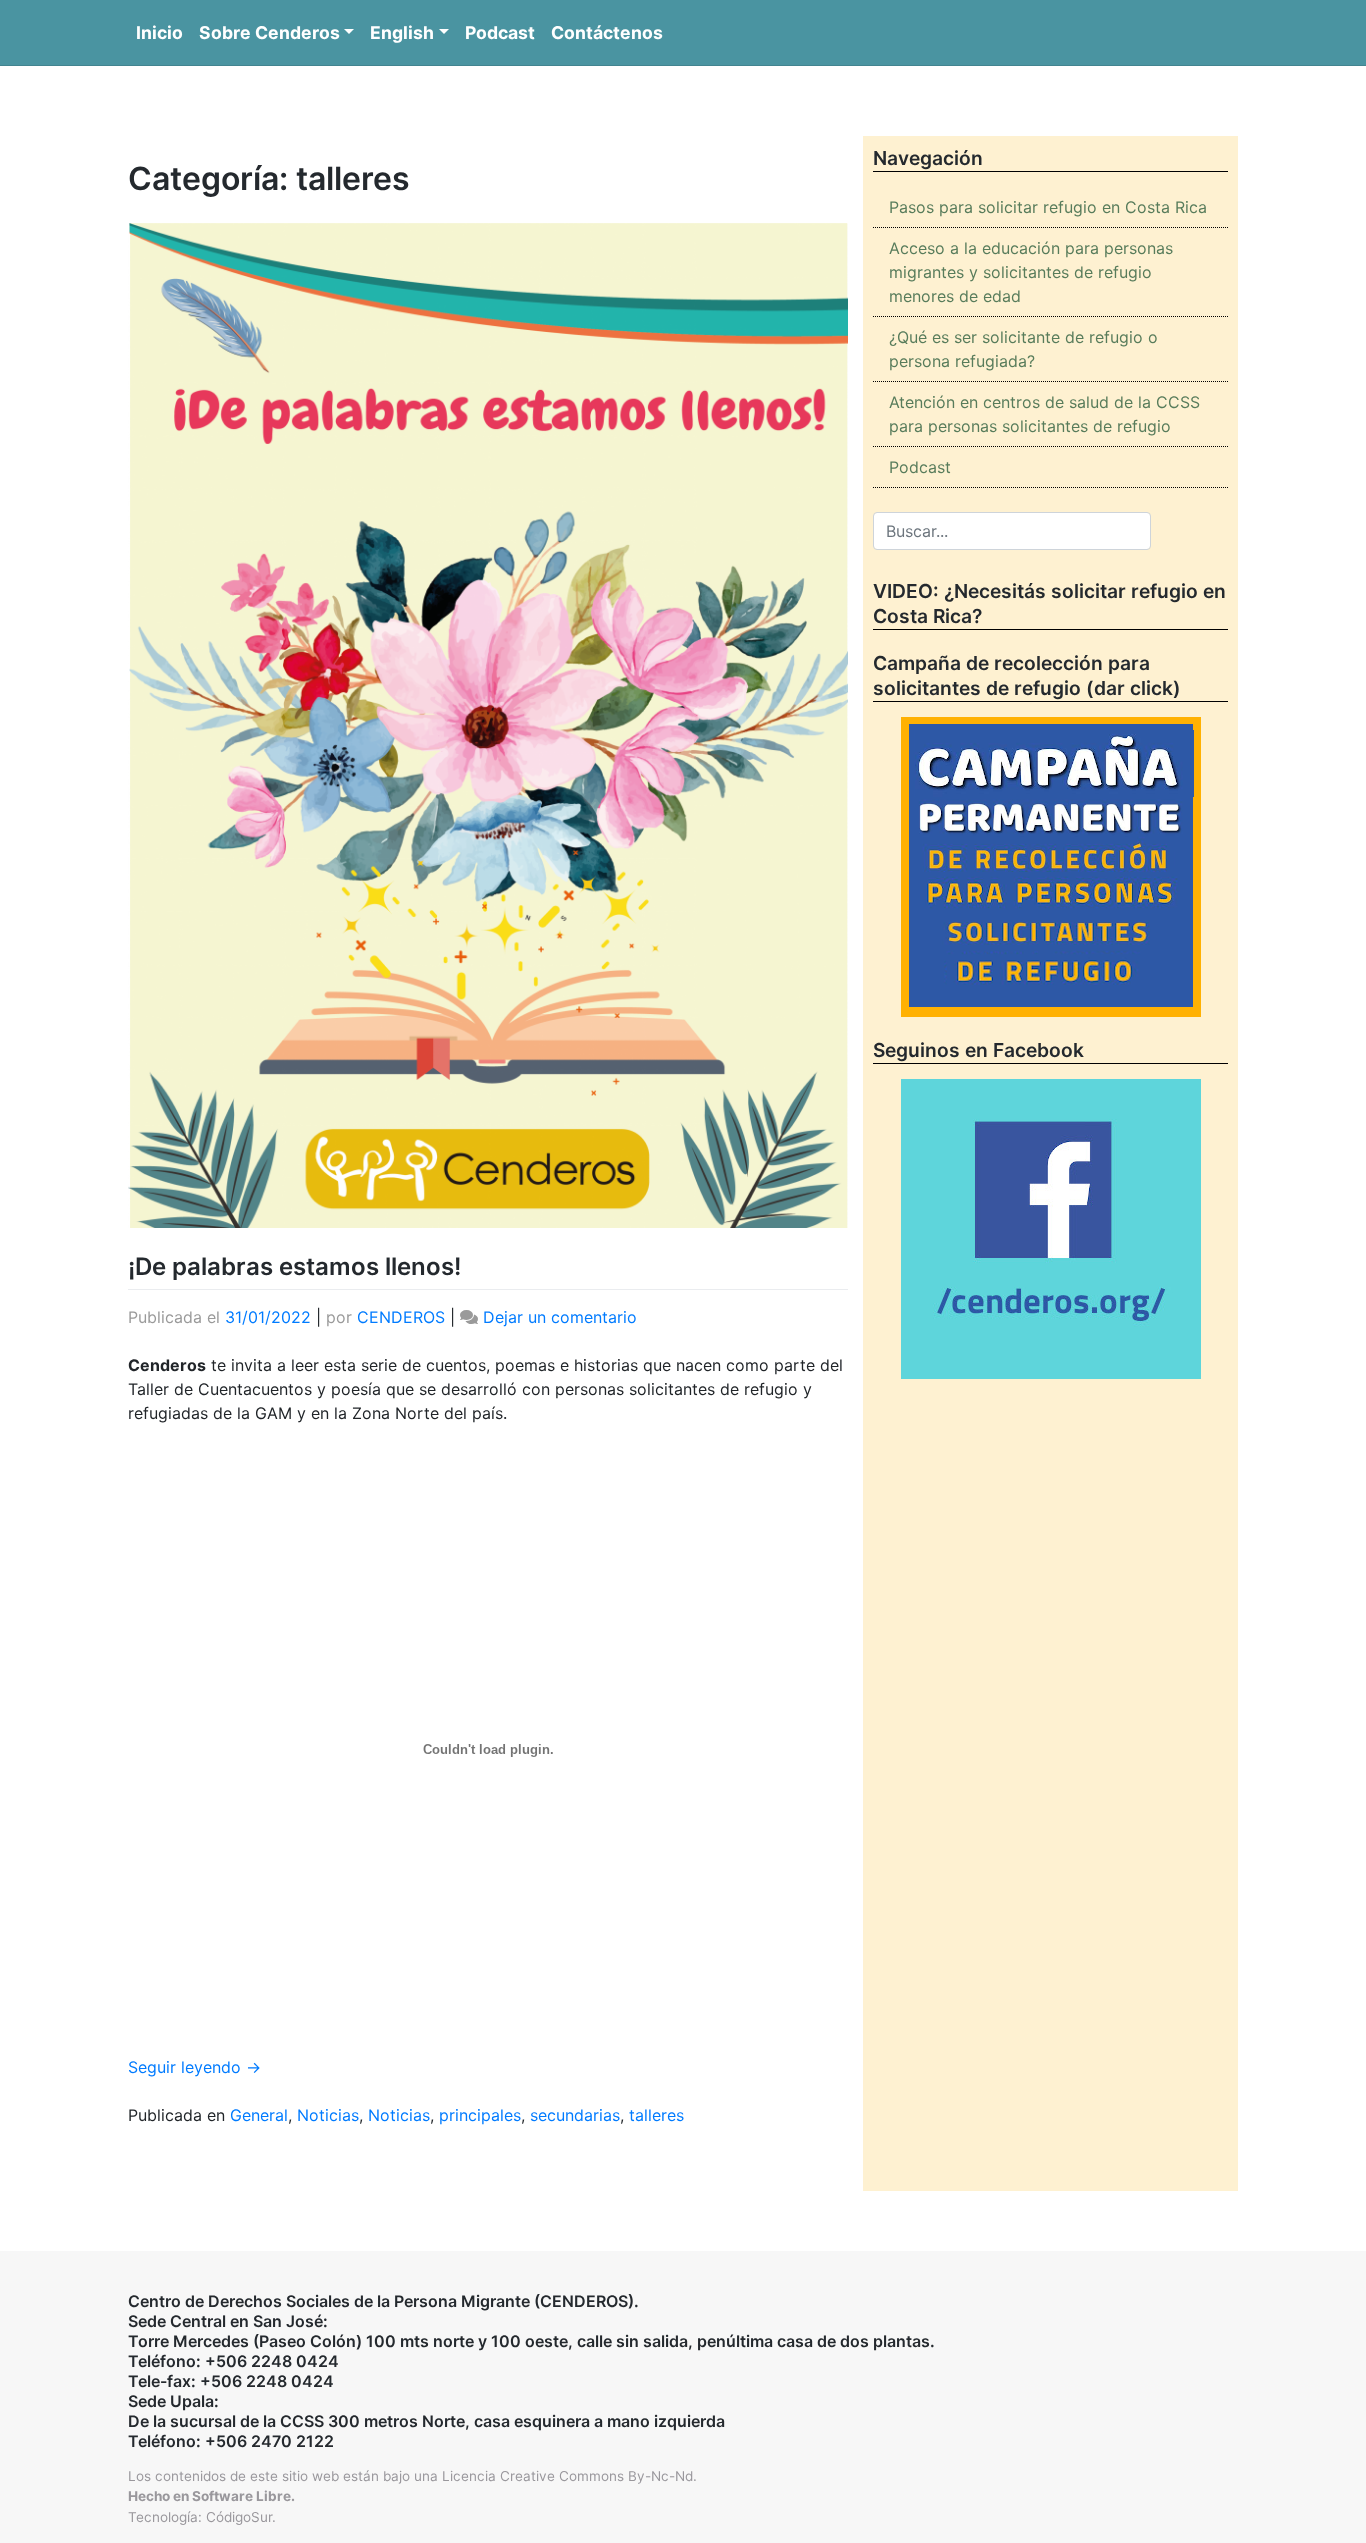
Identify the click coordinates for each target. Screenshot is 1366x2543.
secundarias (575, 2115)
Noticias (328, 2115)
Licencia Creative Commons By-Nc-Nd (567, 2476)
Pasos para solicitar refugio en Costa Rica (1048, 207)
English (402, 32)
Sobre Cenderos (269, 32)
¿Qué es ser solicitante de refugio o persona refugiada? (1023, 349)
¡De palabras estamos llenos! (294, 1266)
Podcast (500, 32)
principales (480, 2115)
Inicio (159, 32)
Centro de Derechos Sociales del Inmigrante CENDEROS (683, 101)
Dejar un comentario (560, 1317)
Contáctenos (607, 32)
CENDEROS (401, 1317)
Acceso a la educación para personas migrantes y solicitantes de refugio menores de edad (1031, 272)
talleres (656, 2115)
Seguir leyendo (194, 2067)
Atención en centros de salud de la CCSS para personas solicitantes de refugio (1044, 414)
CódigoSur (239, 2517)
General (259, 2115)
